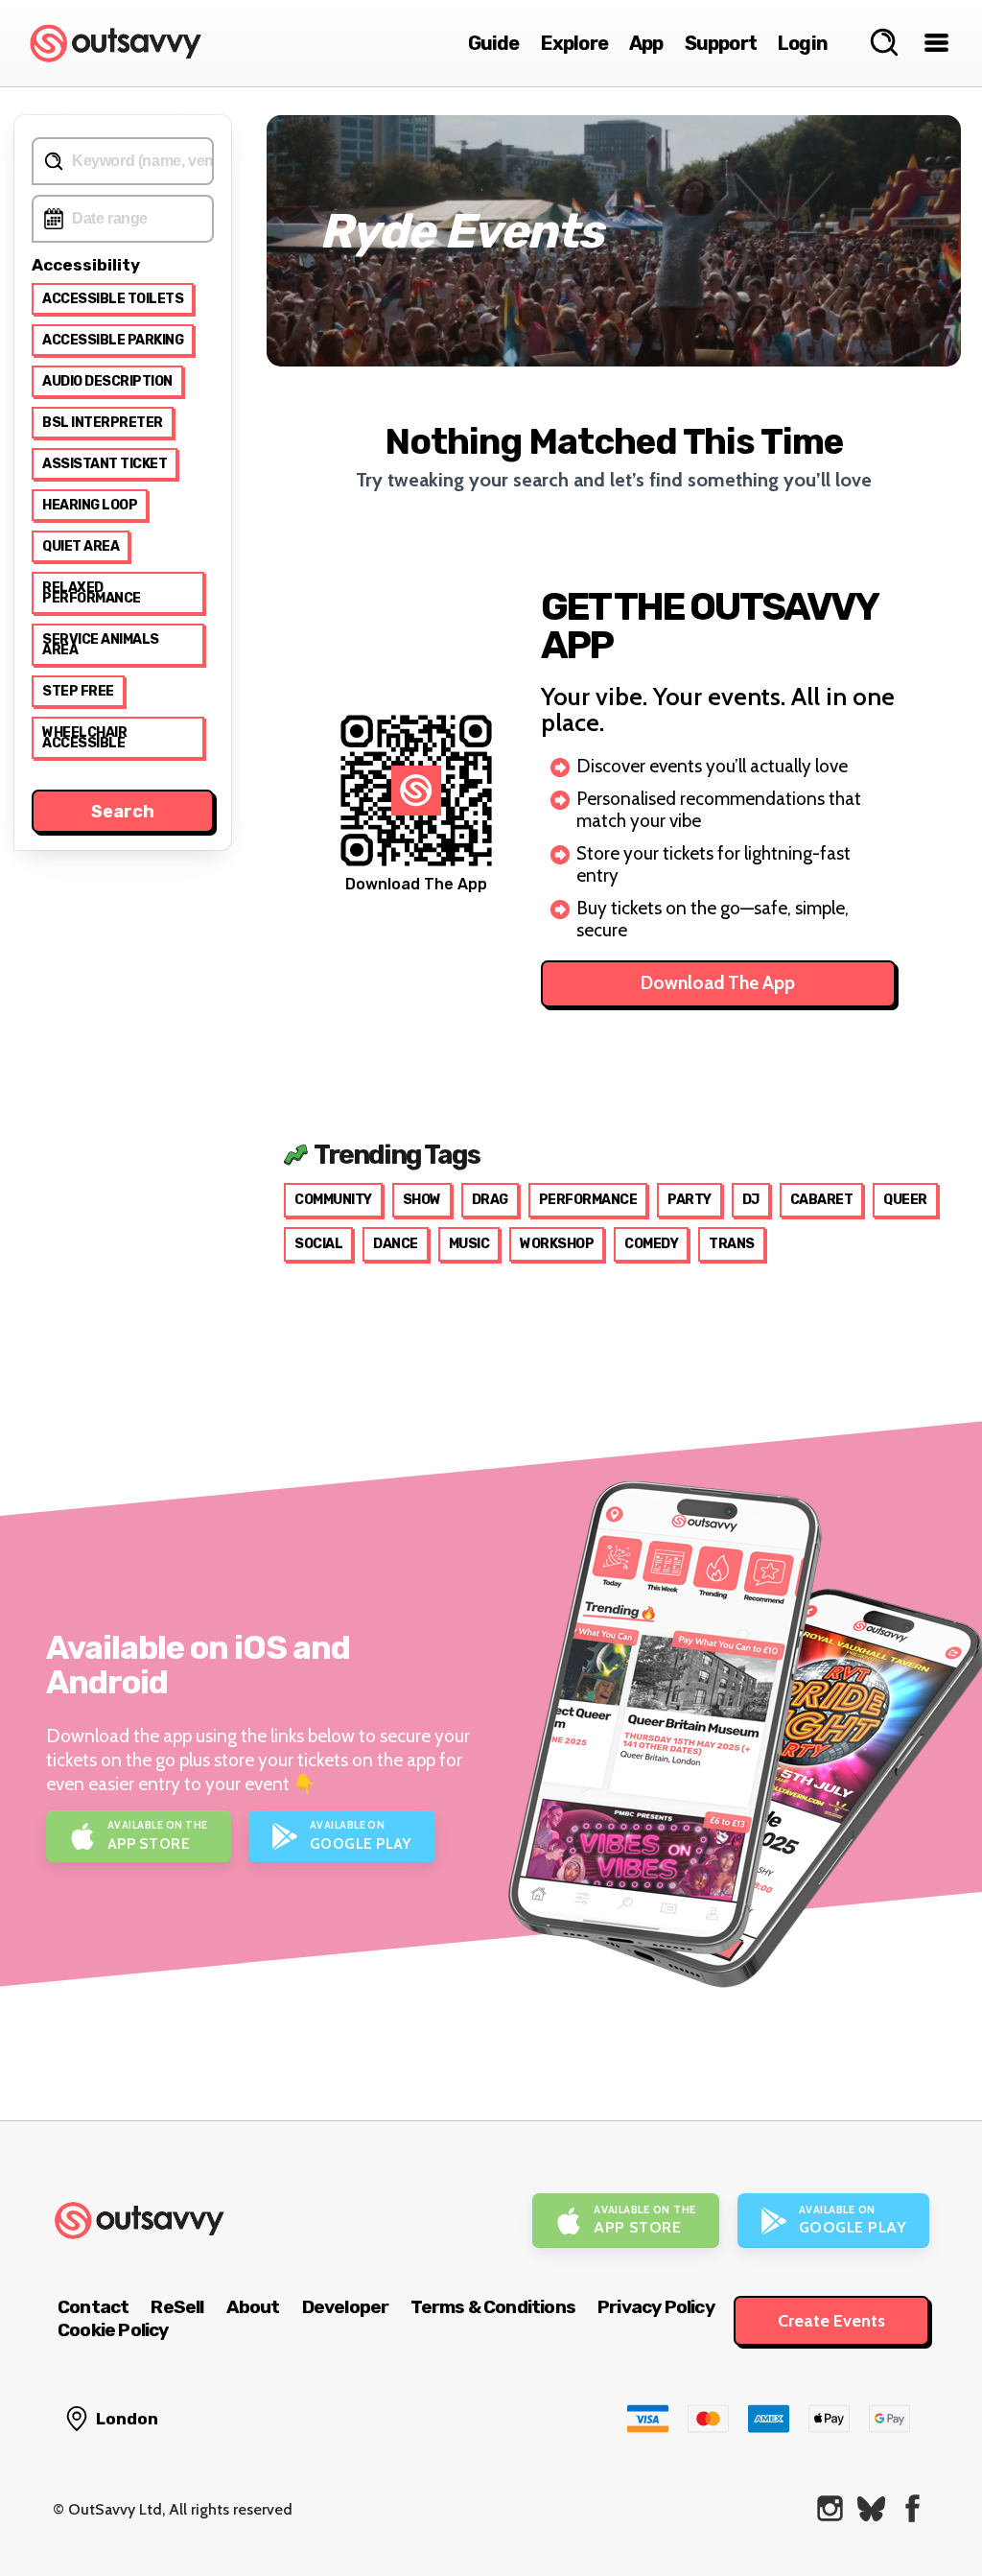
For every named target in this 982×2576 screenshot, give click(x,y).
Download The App (718, 983)
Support (721, 43)
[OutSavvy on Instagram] (830, 2508)
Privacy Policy (656, 2307)
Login (803, 43)
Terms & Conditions (493, 2307)
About (253, 2307)
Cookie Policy (113, 2330)
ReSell (177, 2307)
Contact (93, 2307)
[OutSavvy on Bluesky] (871, 2508)
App (646, 43)
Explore (574, 43)
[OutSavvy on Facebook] (912, 2508)
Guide (494, 43)
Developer (346, 2307)
